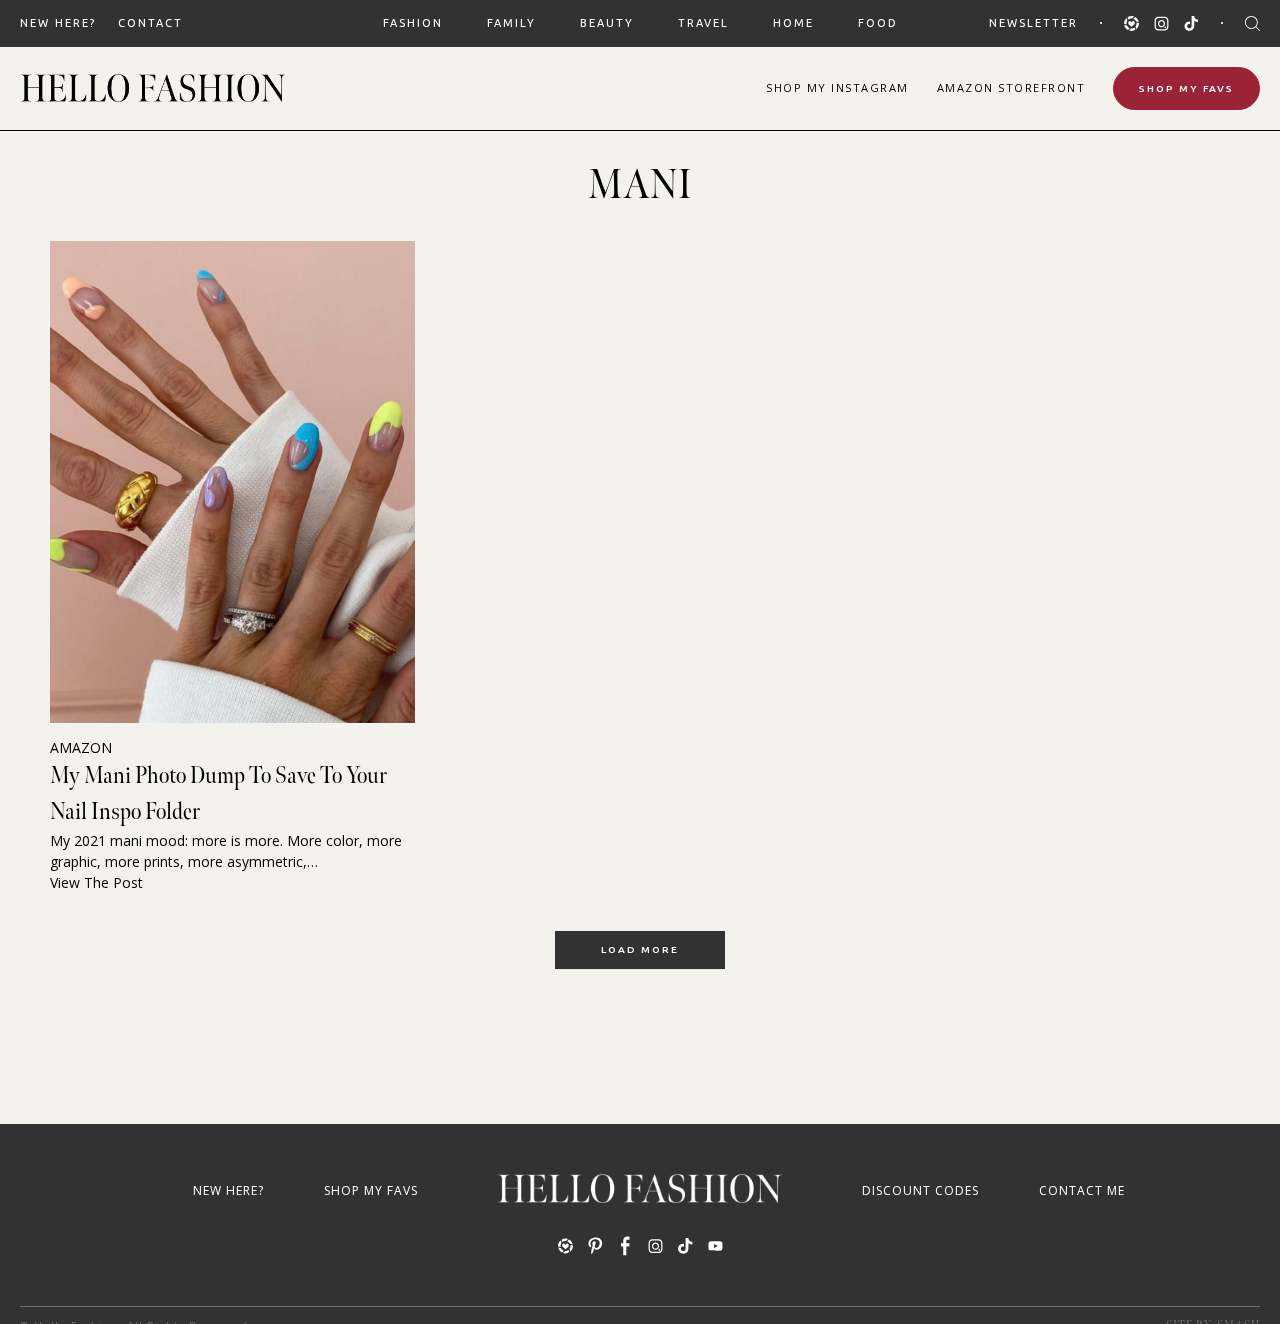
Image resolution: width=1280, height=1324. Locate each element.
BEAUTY (607, 23)
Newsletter (1033, 23)
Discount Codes (920, 1190)
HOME (793, 23)
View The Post (96, 882)
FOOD (878, 23)
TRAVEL (703, 23)
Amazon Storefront (1011, 87)
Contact (150, 23)
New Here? (58, 23)
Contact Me (1082, 1190)
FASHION (413, 23)
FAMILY (511, 23)
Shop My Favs (1186, 88)
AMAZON (81, 747)
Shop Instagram (837, 87)
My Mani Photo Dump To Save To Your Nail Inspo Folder (218, 793)
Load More (640, 949)
